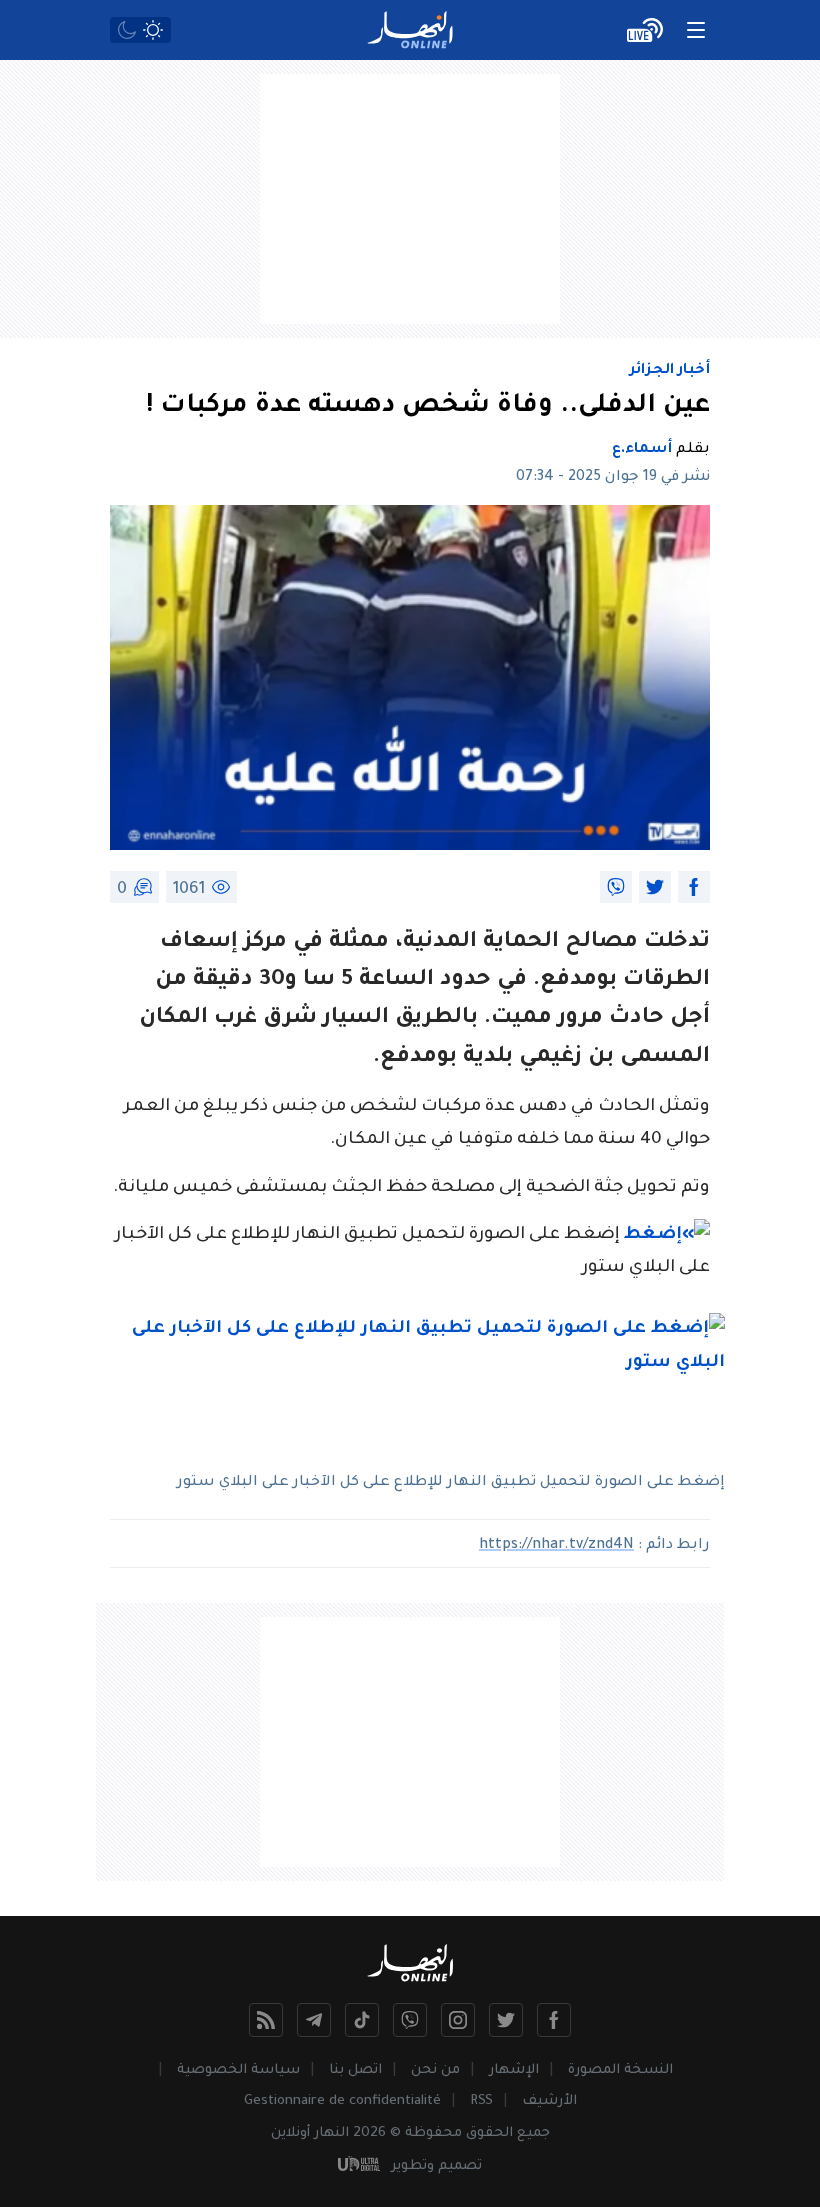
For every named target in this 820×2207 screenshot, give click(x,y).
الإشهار (514, 2070)
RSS (481, 2101)
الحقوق (489, 2133)
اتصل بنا (355, 2070)
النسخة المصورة (620, 2070)
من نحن (435, 2070)
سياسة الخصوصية (238, 2070)
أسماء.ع (642, 450)
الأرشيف (549, 2101)
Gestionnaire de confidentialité (342, 2101)
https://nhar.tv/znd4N (556, 1546)
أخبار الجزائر (670, 371)
